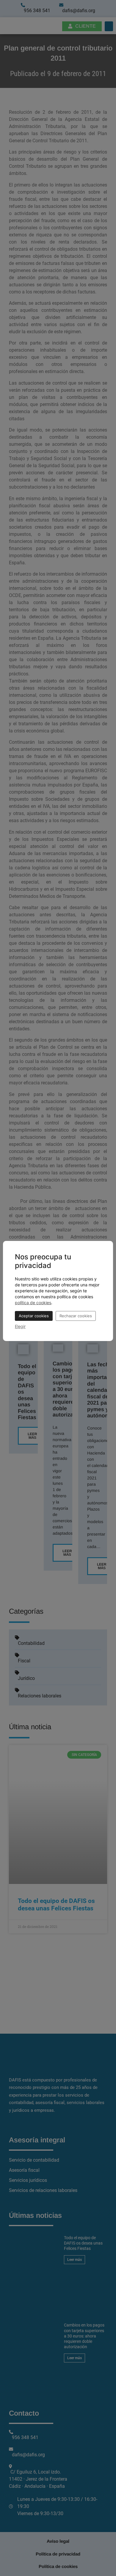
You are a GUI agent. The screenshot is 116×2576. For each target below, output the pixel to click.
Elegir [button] (20, 1326)
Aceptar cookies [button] (34, 1316)
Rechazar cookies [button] (76, 1316)
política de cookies (33, 1303)
